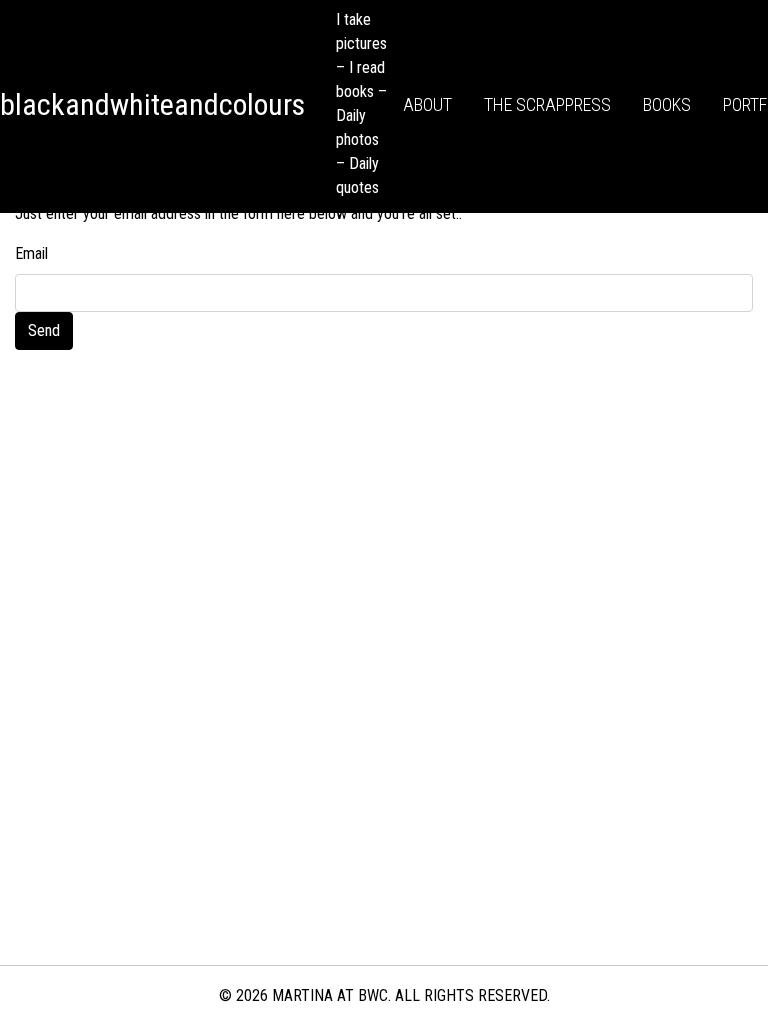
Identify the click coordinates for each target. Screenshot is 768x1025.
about (427, 104)
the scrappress (547, 104)
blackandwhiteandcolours (152, 104)
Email (31, 253)
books (667, 104)
